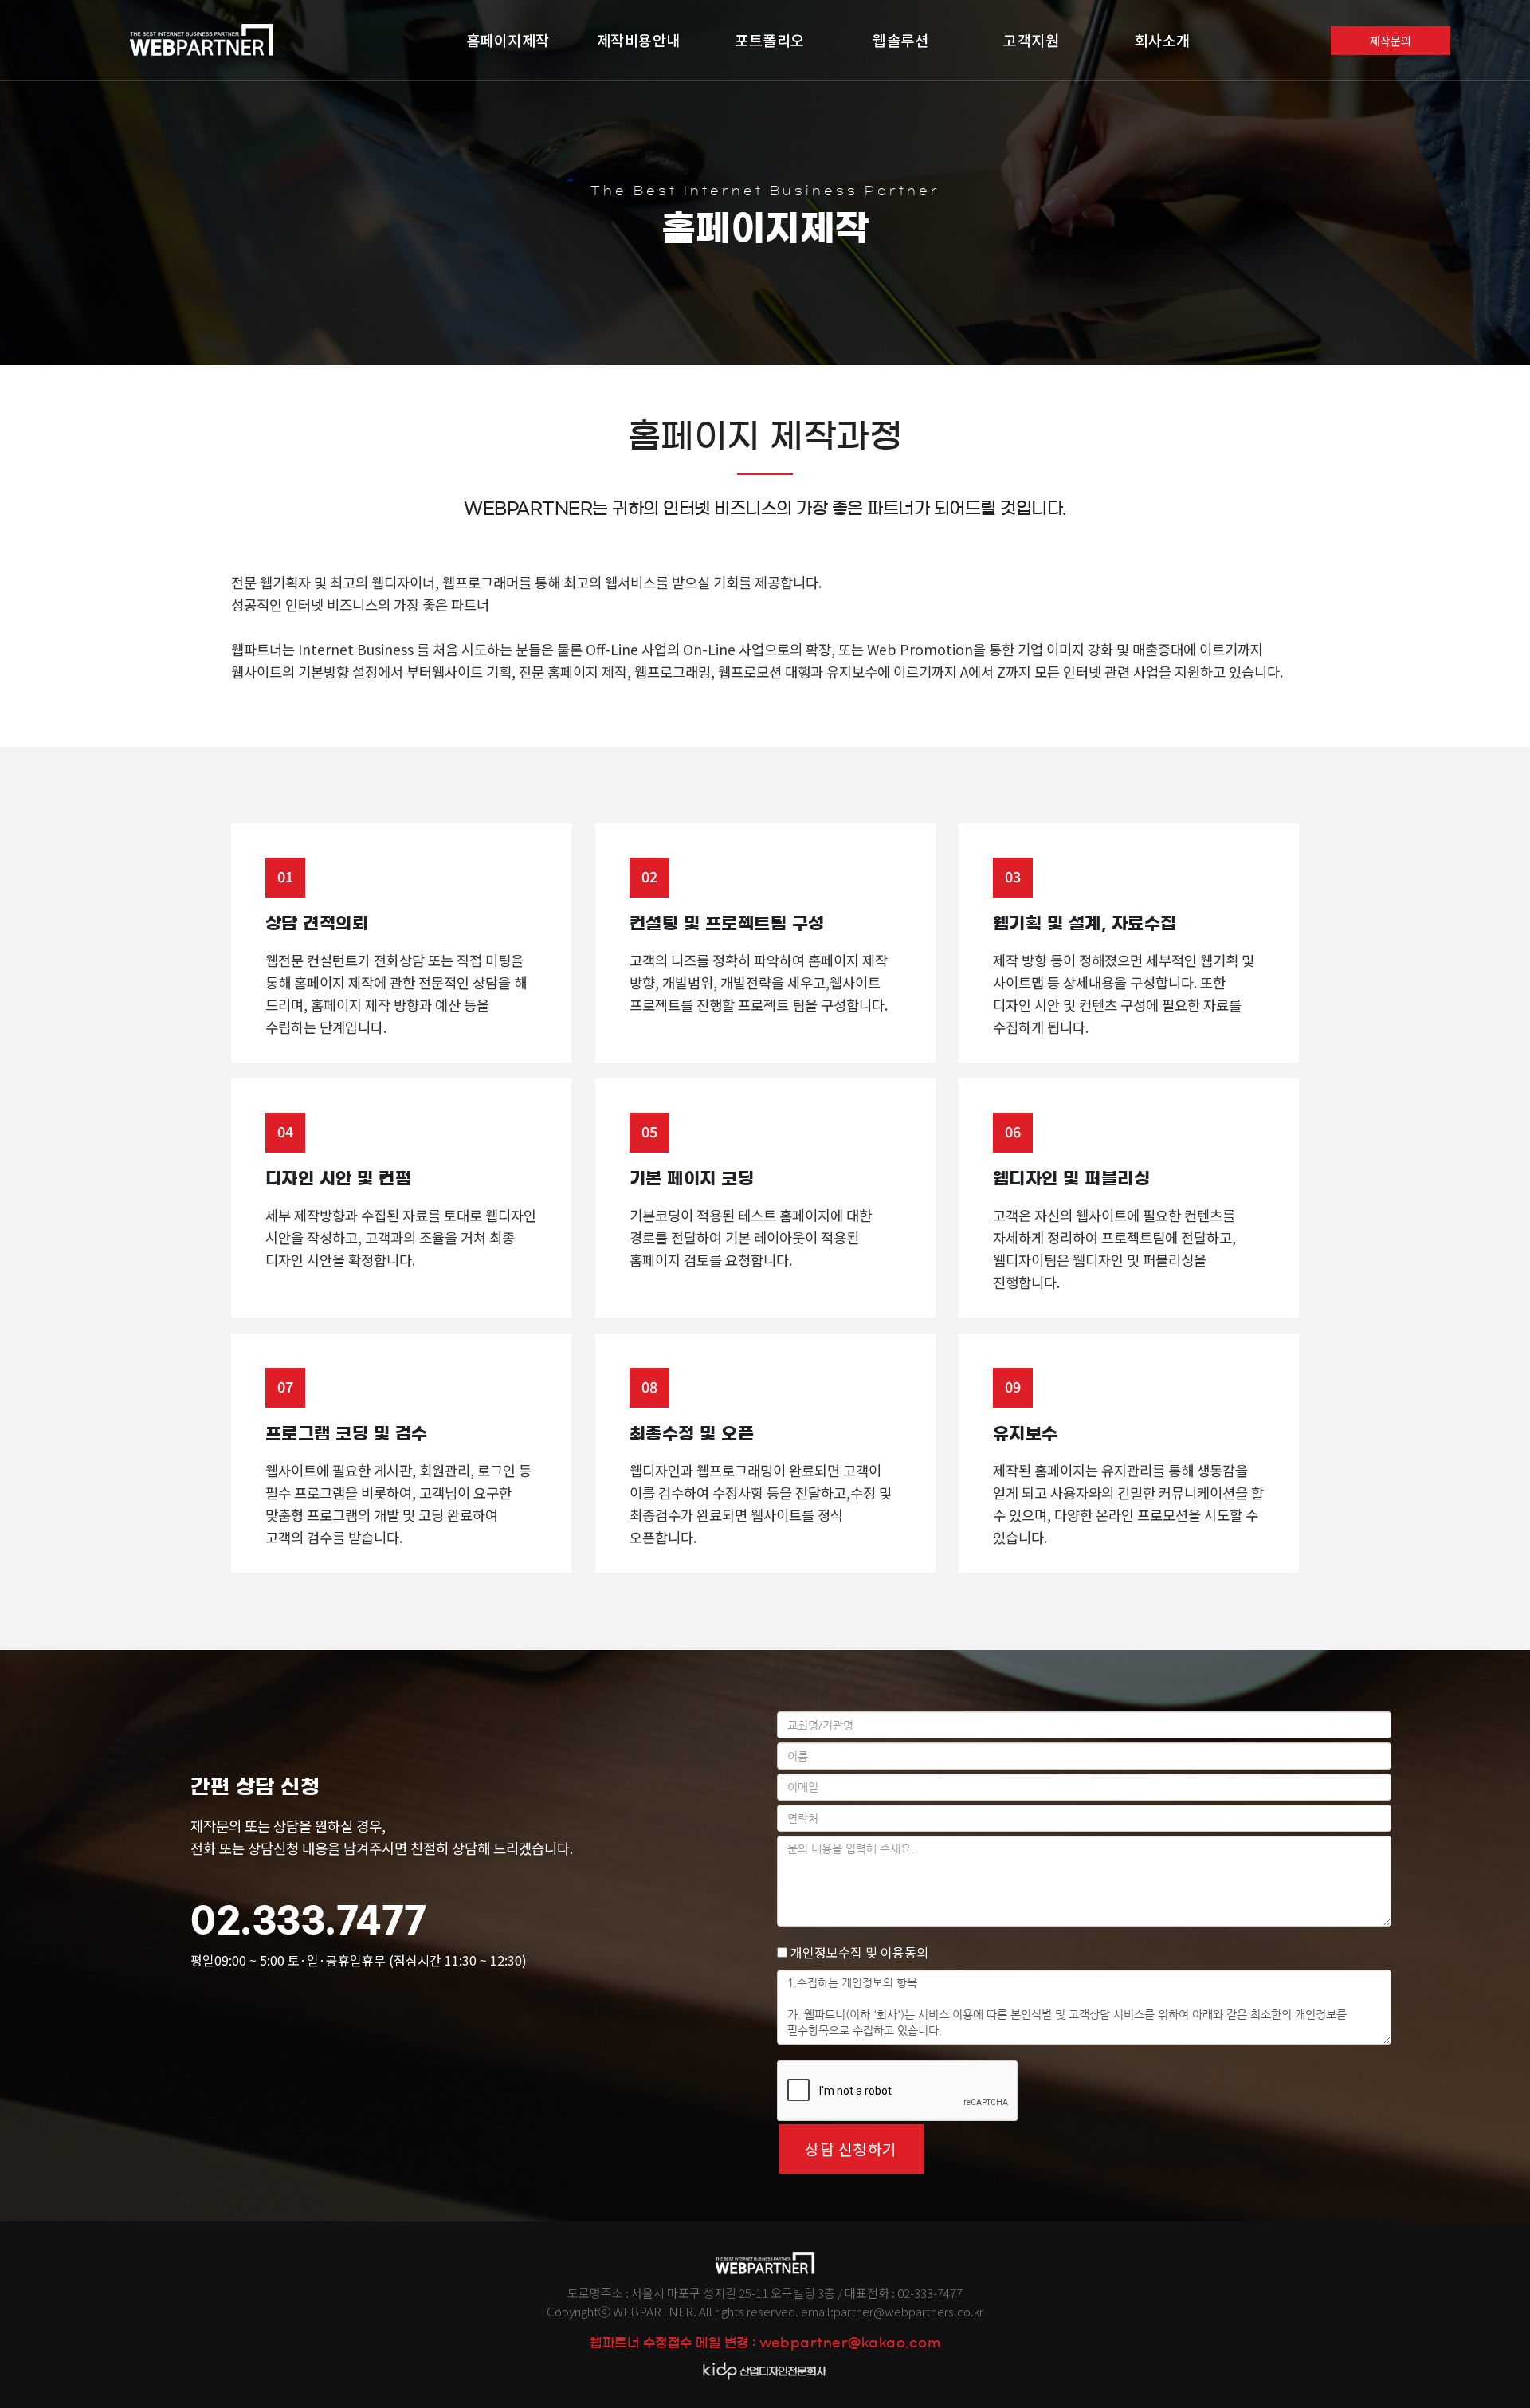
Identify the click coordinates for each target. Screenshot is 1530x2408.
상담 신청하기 (851, 2149)
